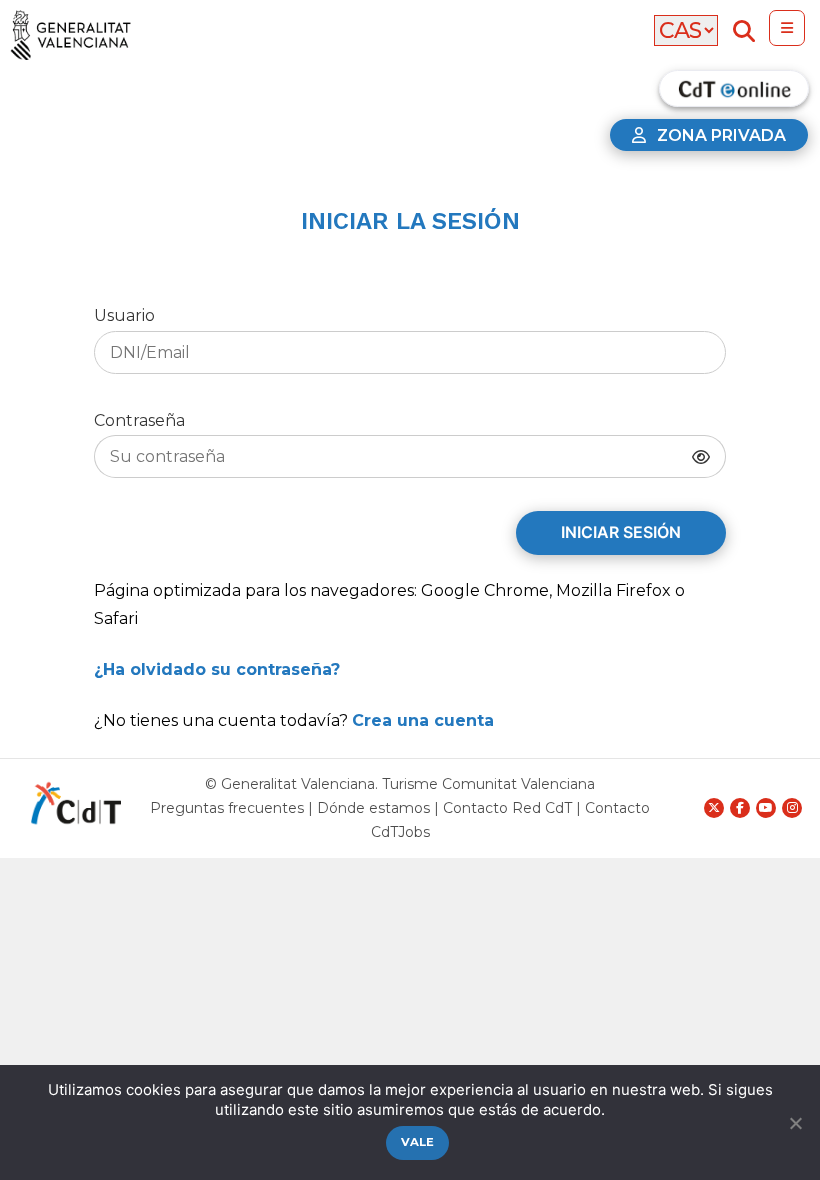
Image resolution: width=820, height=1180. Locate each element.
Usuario (124, 315)
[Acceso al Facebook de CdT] (740, 808)
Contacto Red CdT (507, 808)
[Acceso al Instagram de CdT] (792, 808)
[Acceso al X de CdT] (714, 808)
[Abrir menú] (787, 28)
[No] (795, 1123)
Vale (417, 1142)
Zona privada (721, 135)
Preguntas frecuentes (227, 808)
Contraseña (139, 420)
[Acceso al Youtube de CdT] (766, 808)
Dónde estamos (373, 808)
